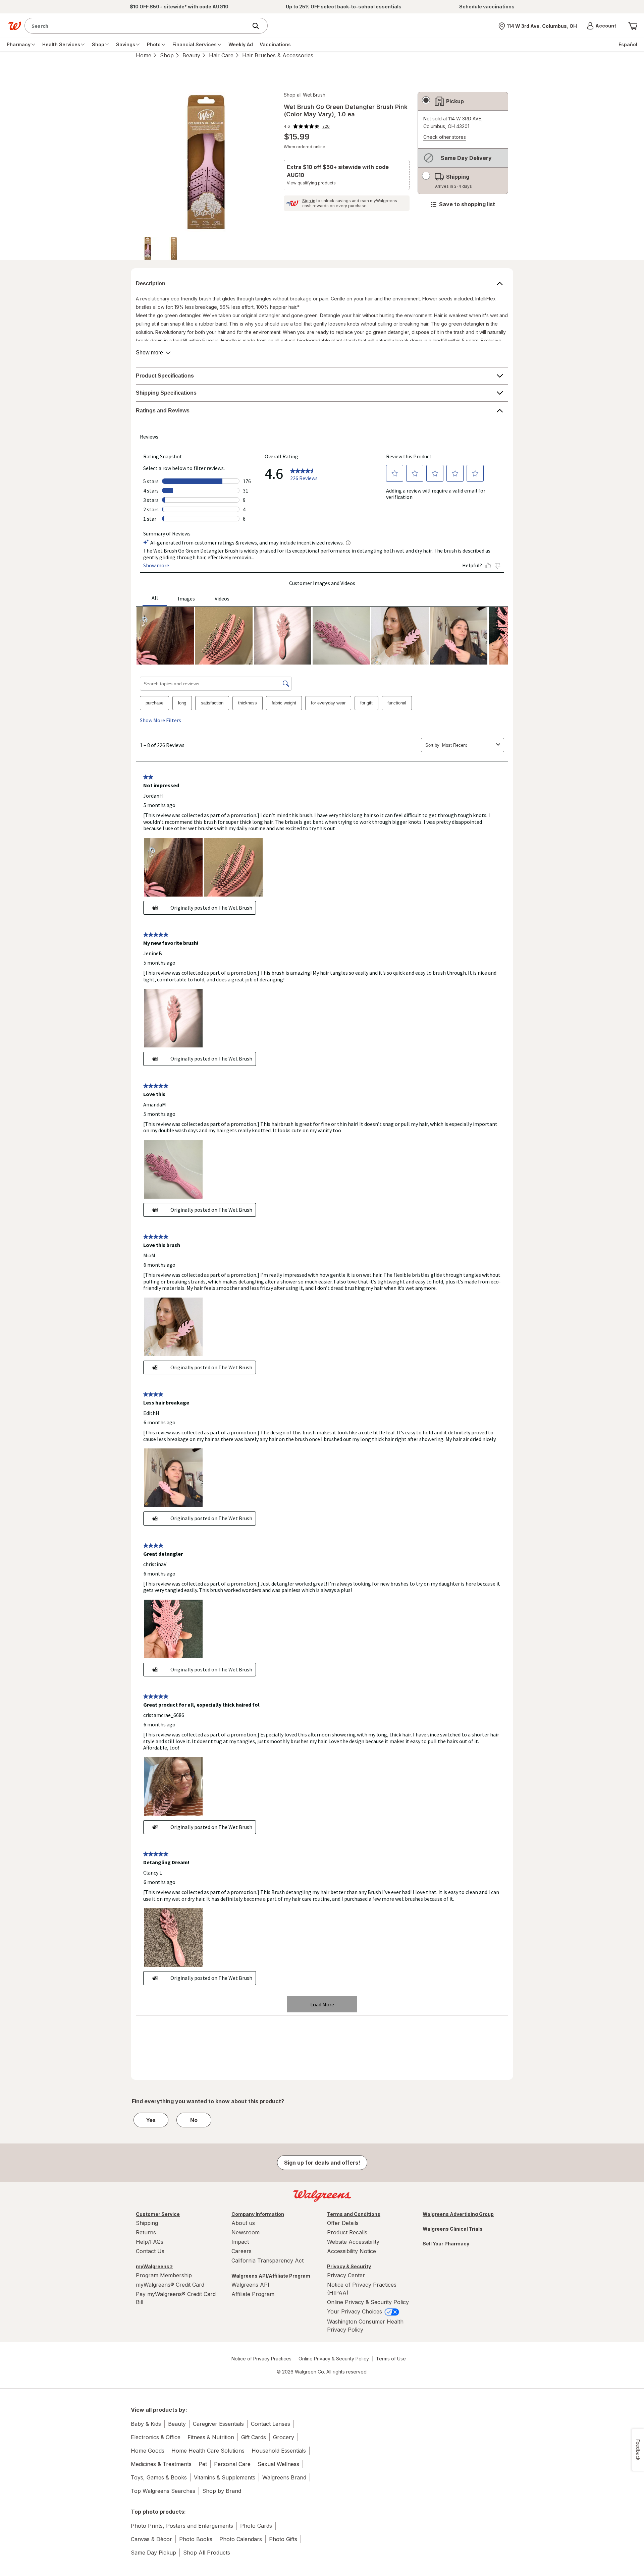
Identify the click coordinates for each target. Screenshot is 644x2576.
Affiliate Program (253, 2294)
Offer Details (343, 2223)
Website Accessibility (353, 2242)
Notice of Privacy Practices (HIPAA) (362, 2289)
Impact (240, 2242)
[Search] (259, 26)
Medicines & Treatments (161, 2464)
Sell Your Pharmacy (446, 2244)
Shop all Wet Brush (305, 95)
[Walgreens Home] (15, 26)
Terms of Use (391, 2359)
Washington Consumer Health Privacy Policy (365, 2326)
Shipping (147, 2223)
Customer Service (158, 2214)
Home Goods (148, 2451)
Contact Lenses (271, 2424)
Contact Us (150, 2251)
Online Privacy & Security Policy (368, 2302)
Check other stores (445, 137)
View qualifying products (311, 183)
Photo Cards (256, 2526)
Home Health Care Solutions (208, 2451)
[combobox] (138, 26)
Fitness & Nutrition (211, 2437)
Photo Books (196, 2539)
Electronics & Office (156, 2437)
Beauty (191, 55)
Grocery (284, 2437)
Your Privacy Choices (355, 2311)
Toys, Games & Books (159, 2477)
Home (144, 55)
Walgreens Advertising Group (458, 2214)
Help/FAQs (150, 2242)
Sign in (309, 201)
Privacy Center (346, 2275)
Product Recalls (347, 2232)
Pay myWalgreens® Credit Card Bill (176, 2298)
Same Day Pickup (153, 2553)
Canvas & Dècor (151, 2539)
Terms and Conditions (354, 2214)
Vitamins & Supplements (225, 2477)
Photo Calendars (241, 2539)
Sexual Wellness (278, 2464)
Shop (167, 55)
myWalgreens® (154, 2266)
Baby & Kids (146, 2424)
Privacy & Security (349, 2266)
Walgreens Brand (284, 2477)
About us (243, 2223)
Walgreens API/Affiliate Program (271, 2276)
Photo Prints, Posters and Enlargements (182, 2526)
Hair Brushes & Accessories (278, 55)
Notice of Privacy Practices (261, 2359)
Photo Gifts (283, 2539)
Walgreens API (250, 2285)
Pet (203, 2464)
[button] (602, 26)
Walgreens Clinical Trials (453, 2229)
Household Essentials (279, 2451)
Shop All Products (207, 2553)
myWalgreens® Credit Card (170, 2285)
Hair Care (221, 55)
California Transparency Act (267, 2260)
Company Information (258, 2214)
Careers (241, 2251)
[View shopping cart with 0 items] (633, 26)
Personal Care (232, 2464)
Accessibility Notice (352, 2251)
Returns (146, 2232)
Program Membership (164, 2275)
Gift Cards (254, 2437)
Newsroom (246, 2232)
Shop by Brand (222, 2491)
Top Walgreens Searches (163, 2491)
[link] (307, 126)
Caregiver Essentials (218, 2424)
